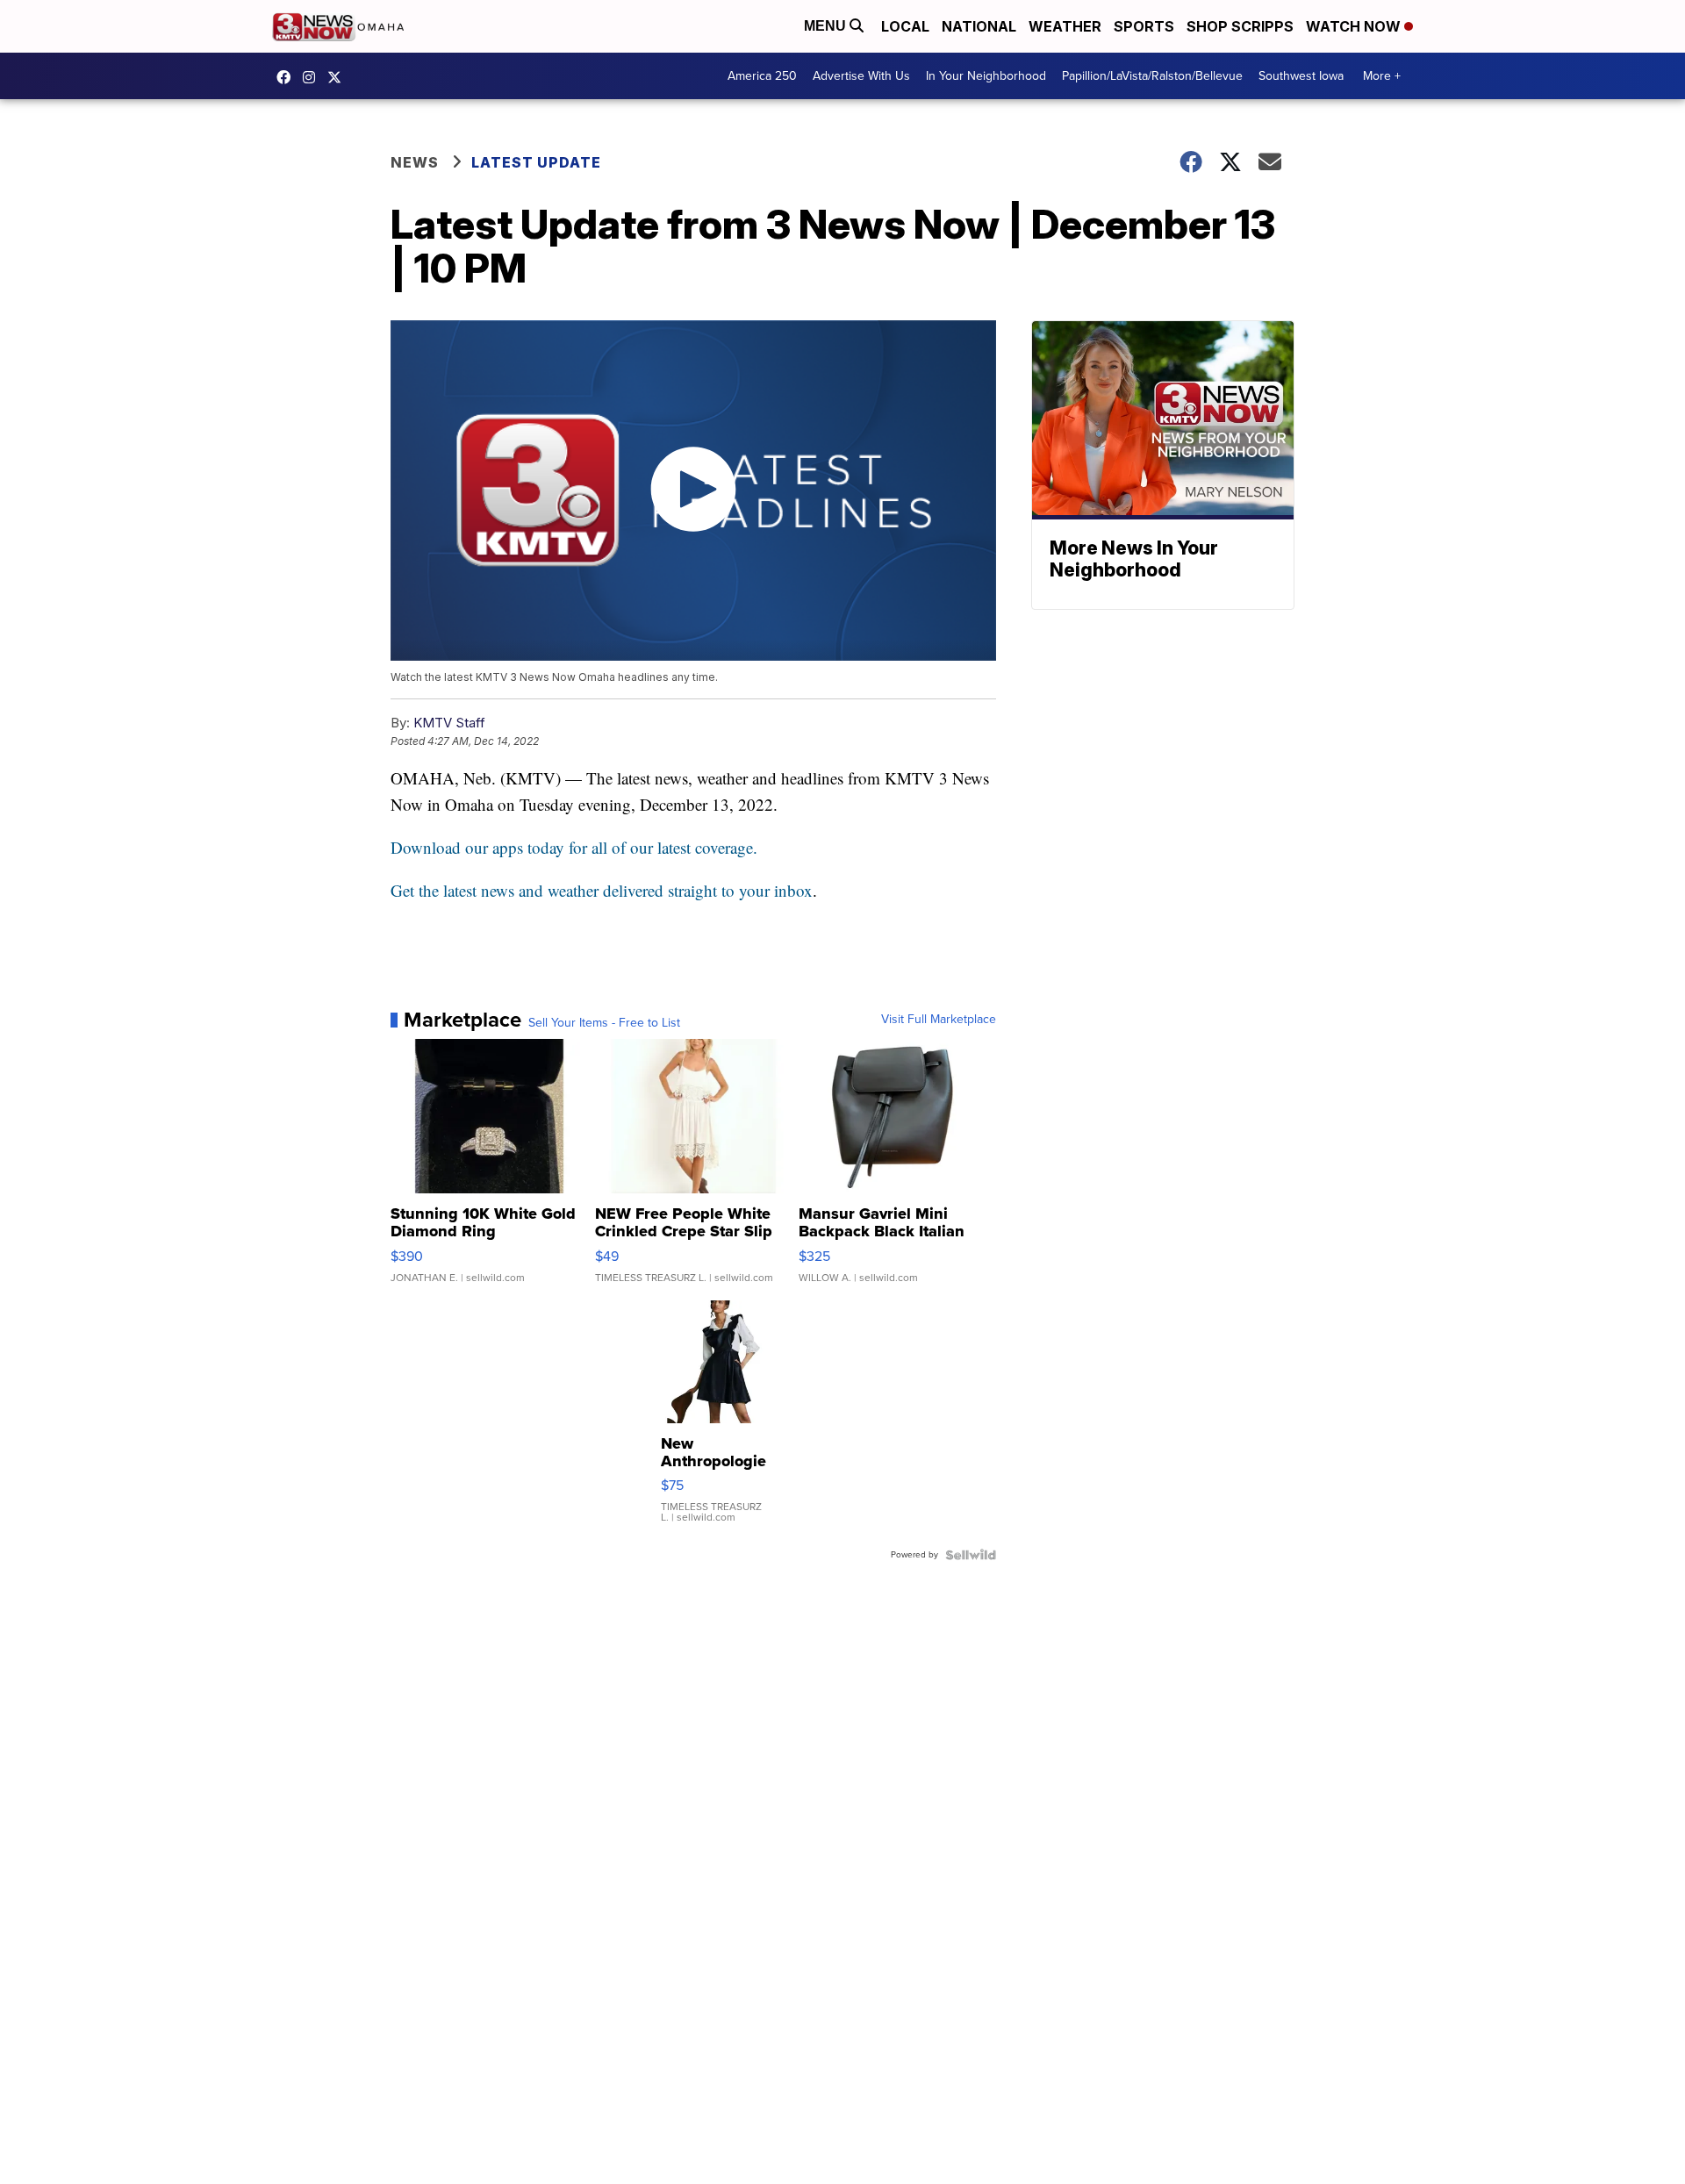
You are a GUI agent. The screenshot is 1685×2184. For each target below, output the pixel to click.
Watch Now (1355, 26)
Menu (827, 26)
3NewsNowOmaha (339, 77)
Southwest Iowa (1301, 76)
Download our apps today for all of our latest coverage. (574, 847)
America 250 (762, 76)
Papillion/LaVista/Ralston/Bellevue (1152, 76)
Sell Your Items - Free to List (604, 1023)
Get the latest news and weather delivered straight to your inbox (602, 890)
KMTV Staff (449, 723)
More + (1382, 76)
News (415, 162)
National (979, 26)
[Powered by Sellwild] (971, 1555)
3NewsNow (288, 77)
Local (905, 26)
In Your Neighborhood (986, 76)
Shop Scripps (1240, 26)
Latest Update (536, 162)
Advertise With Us (861, 76)
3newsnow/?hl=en (313, 77)
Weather (1065, 26)
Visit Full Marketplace (939, 1020)
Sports (1144, 26)
